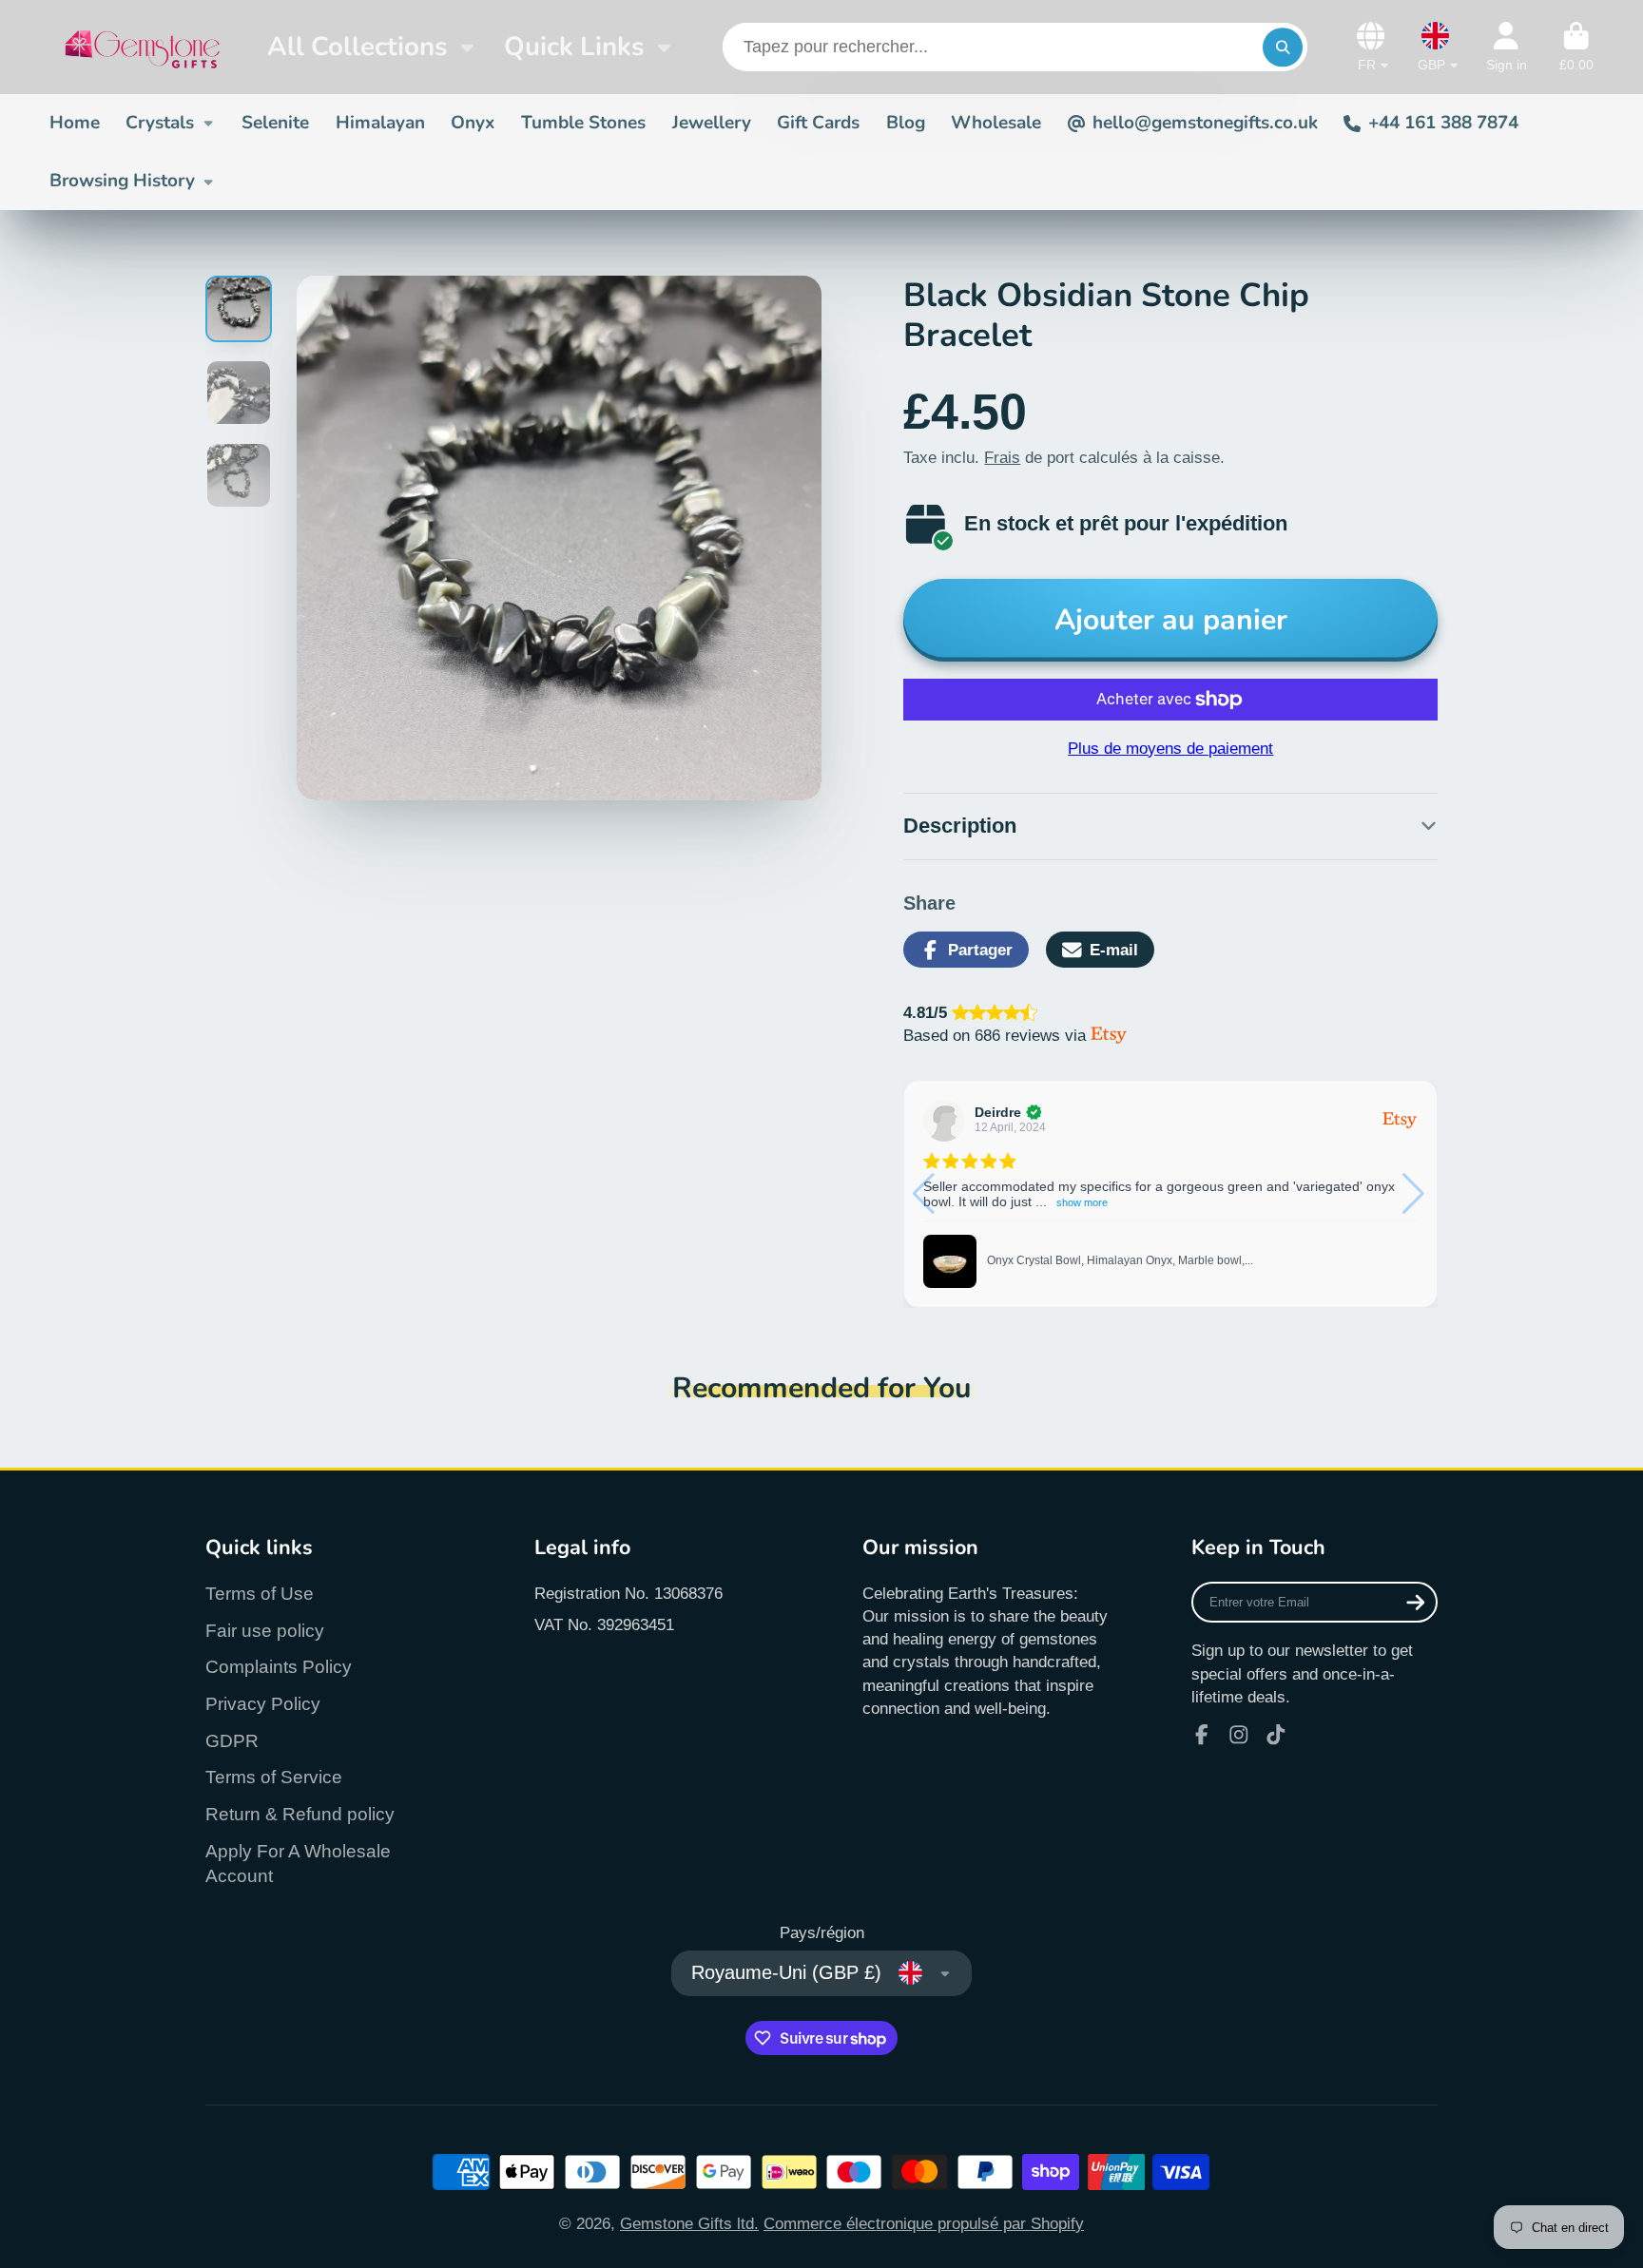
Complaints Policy (279, 1667)
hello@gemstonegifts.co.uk (1205, 123)
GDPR (232, 1741)
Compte (1507, 48)
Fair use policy (265, 1631)
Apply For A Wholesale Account (298, 1864)
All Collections (357, 47)
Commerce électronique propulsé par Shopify (924, 2223)
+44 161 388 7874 (1443, 123)
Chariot (1576, 48)
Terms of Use (260, 1594)
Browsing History (122, 181)
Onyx (473, 123)
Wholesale (996, 123)
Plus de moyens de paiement (1170, 748)
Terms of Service (274, 1777)
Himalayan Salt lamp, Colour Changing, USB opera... (1125, 1245)
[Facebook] (1202, 1735)
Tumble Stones (583, 123)
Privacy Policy (263, 1704)
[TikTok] (1276, 1735)
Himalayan (380, 123)
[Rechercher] (1282, 47)
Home (75, 123)
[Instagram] (1239, 1735)
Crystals (160, 123)
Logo (142, 47)
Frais (1002, 457)
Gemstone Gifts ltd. (689, 2223)
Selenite (275, 123)
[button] (1415, 1194)
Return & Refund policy (300, 1814)
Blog (906, 123)
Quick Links (574, 47)
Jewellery (712, 123)
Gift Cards (818, 123)
